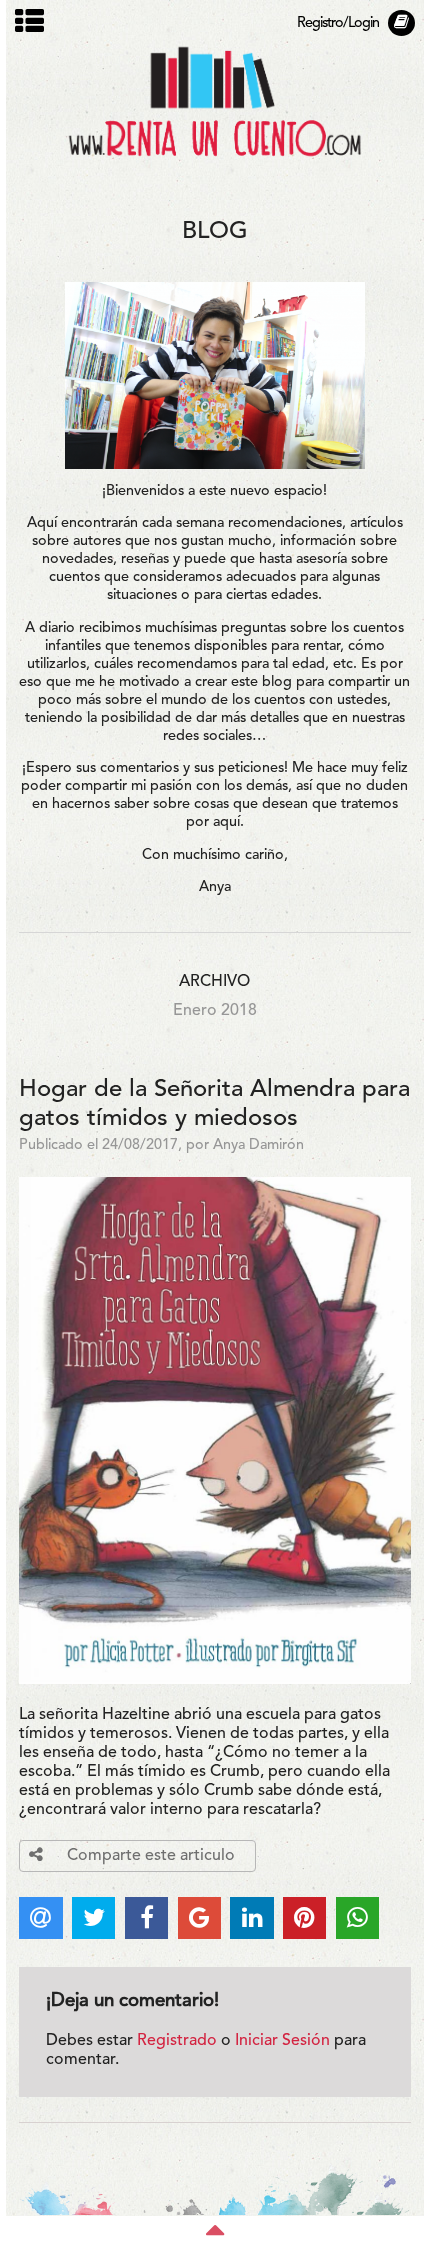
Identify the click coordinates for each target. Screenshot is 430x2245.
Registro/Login (338, 23)
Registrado (177, 2041)
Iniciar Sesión (282, 2041)
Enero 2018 (215, 1011)
